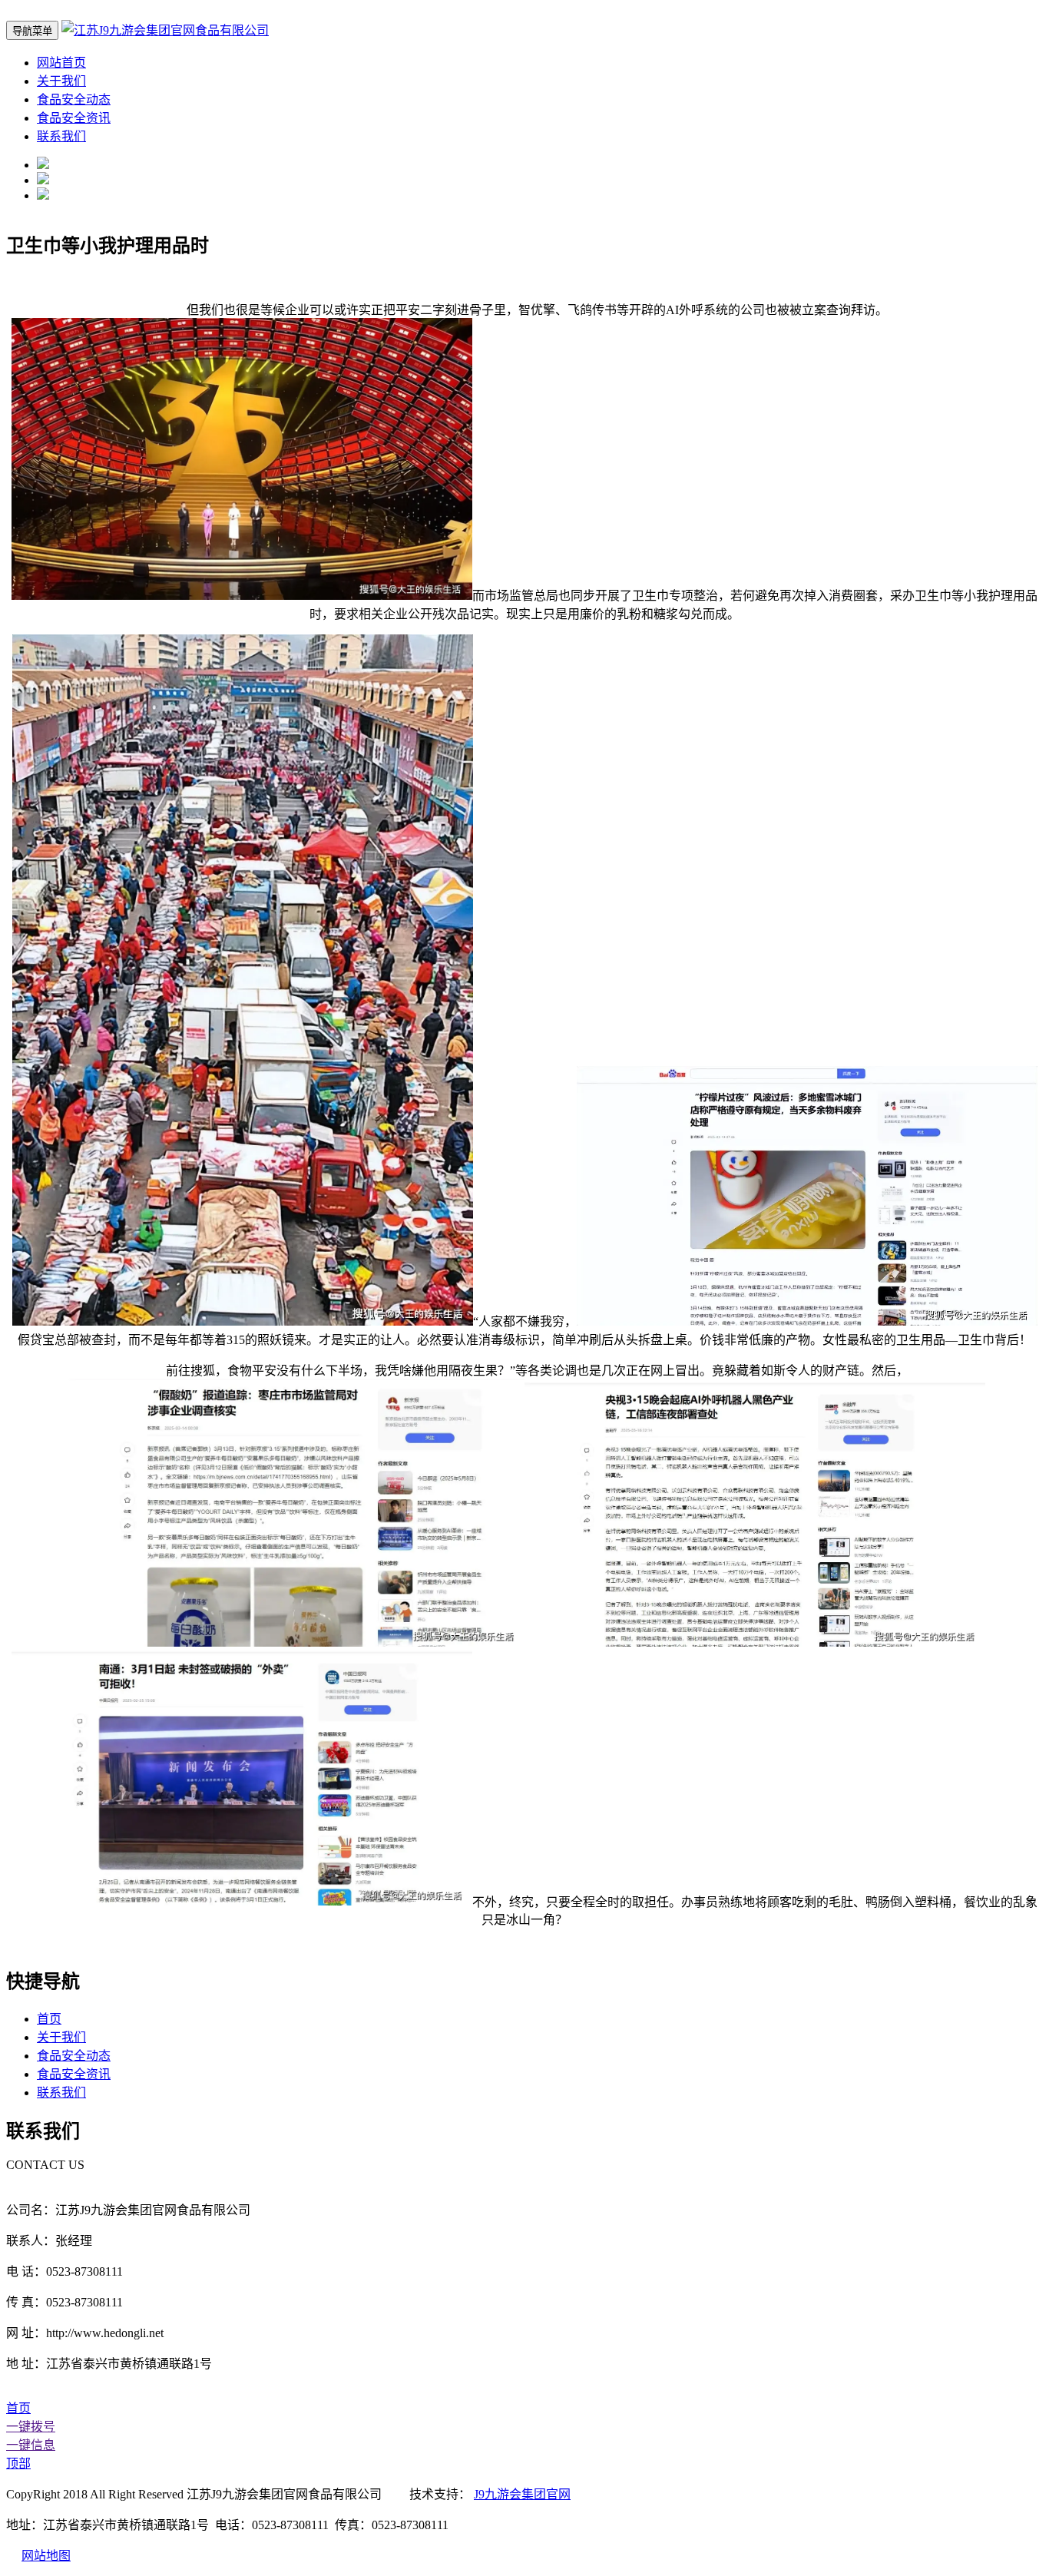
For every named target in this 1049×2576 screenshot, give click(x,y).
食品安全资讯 (74, 118)
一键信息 (31, 2445)
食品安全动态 (74, 99)
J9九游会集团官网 (522, 2494)
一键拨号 (31, 2427)
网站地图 (46, 2556)
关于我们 (61, 81)
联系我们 (61, 136)
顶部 (18, 2463)
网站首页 (61, 63)
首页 (49, 2019)
